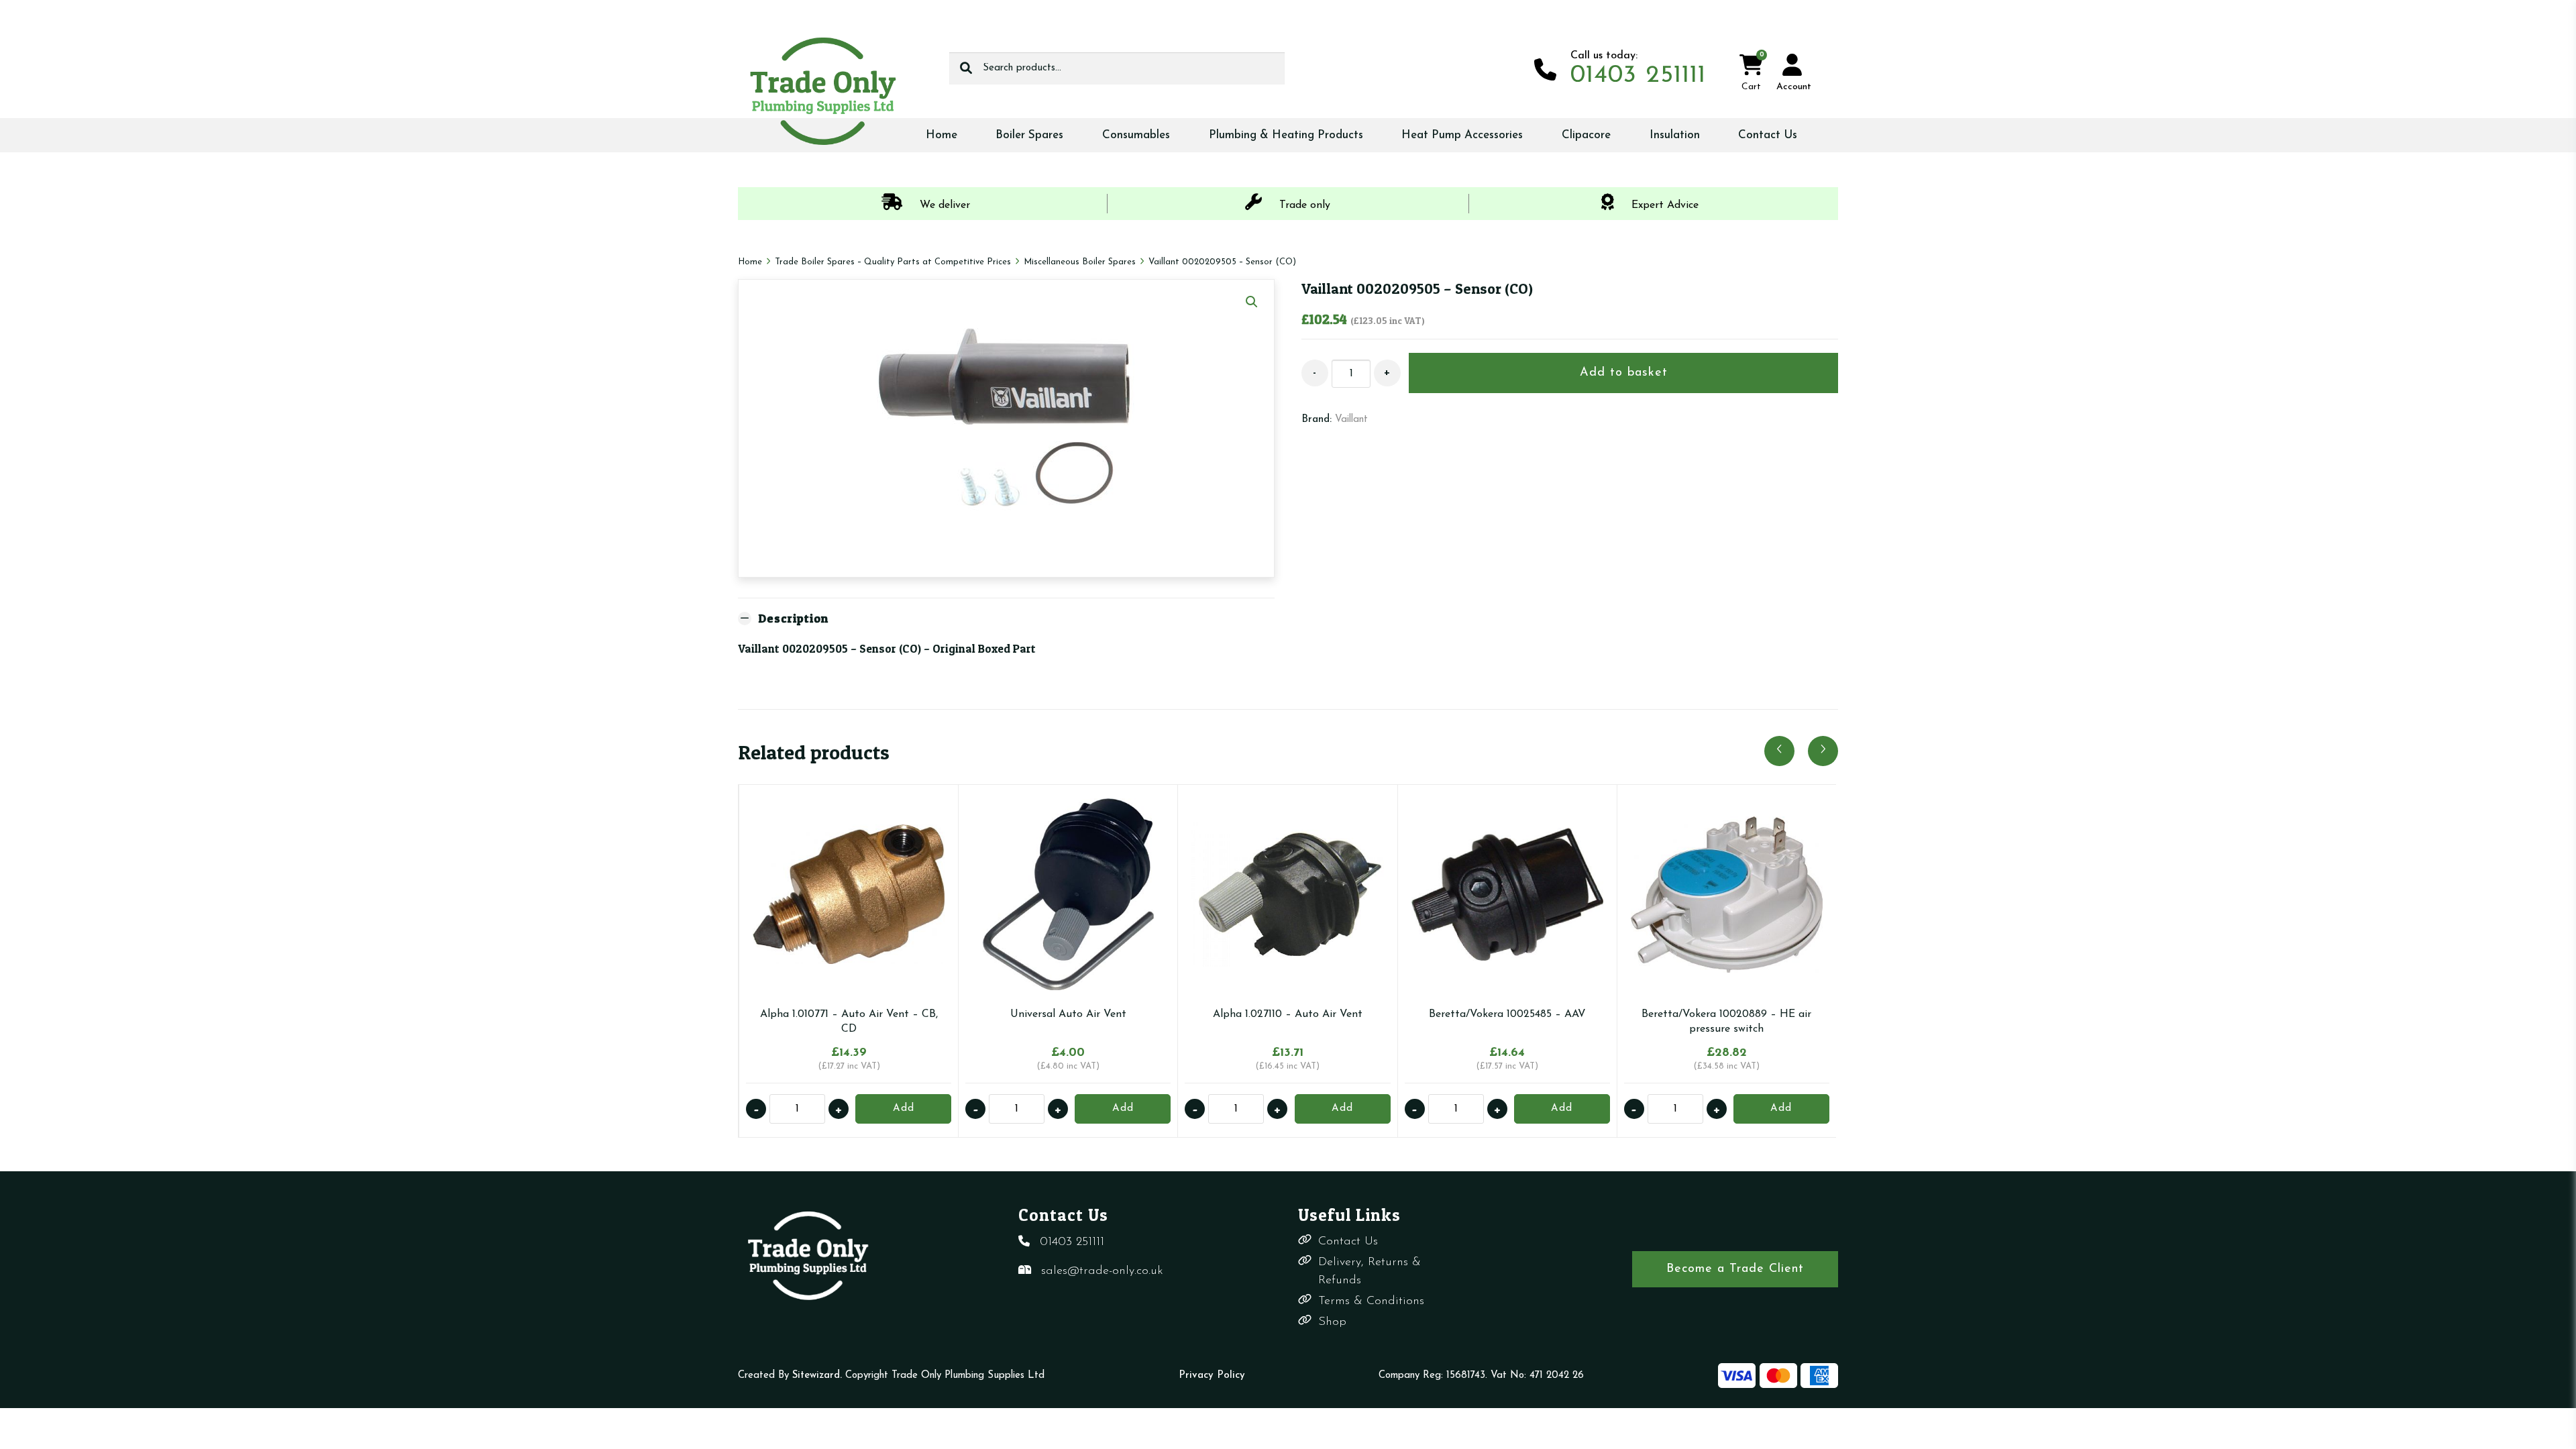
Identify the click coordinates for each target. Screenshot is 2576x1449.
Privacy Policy (1212, 1376)
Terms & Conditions (1371, 1301)
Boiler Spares (1029, 135)
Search (966, 68)
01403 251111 (1072, 1242)
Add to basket (1624, 373)
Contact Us (1768, 135)
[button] (1252, 302)
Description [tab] (793, 618)
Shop (1332, 1322)
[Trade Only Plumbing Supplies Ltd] (822, 91)
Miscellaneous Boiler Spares (1080, 262)
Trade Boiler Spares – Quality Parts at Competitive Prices (893, 262)
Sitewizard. (817, 1376)
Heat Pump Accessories (1462, 135)
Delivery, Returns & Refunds (1370, 1272)
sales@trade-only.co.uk (1102, 1271)
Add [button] (904, 1109)
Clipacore (1586, 135)
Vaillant (1351, 420)
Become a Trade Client (1735, 1269)
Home (942, 135)
